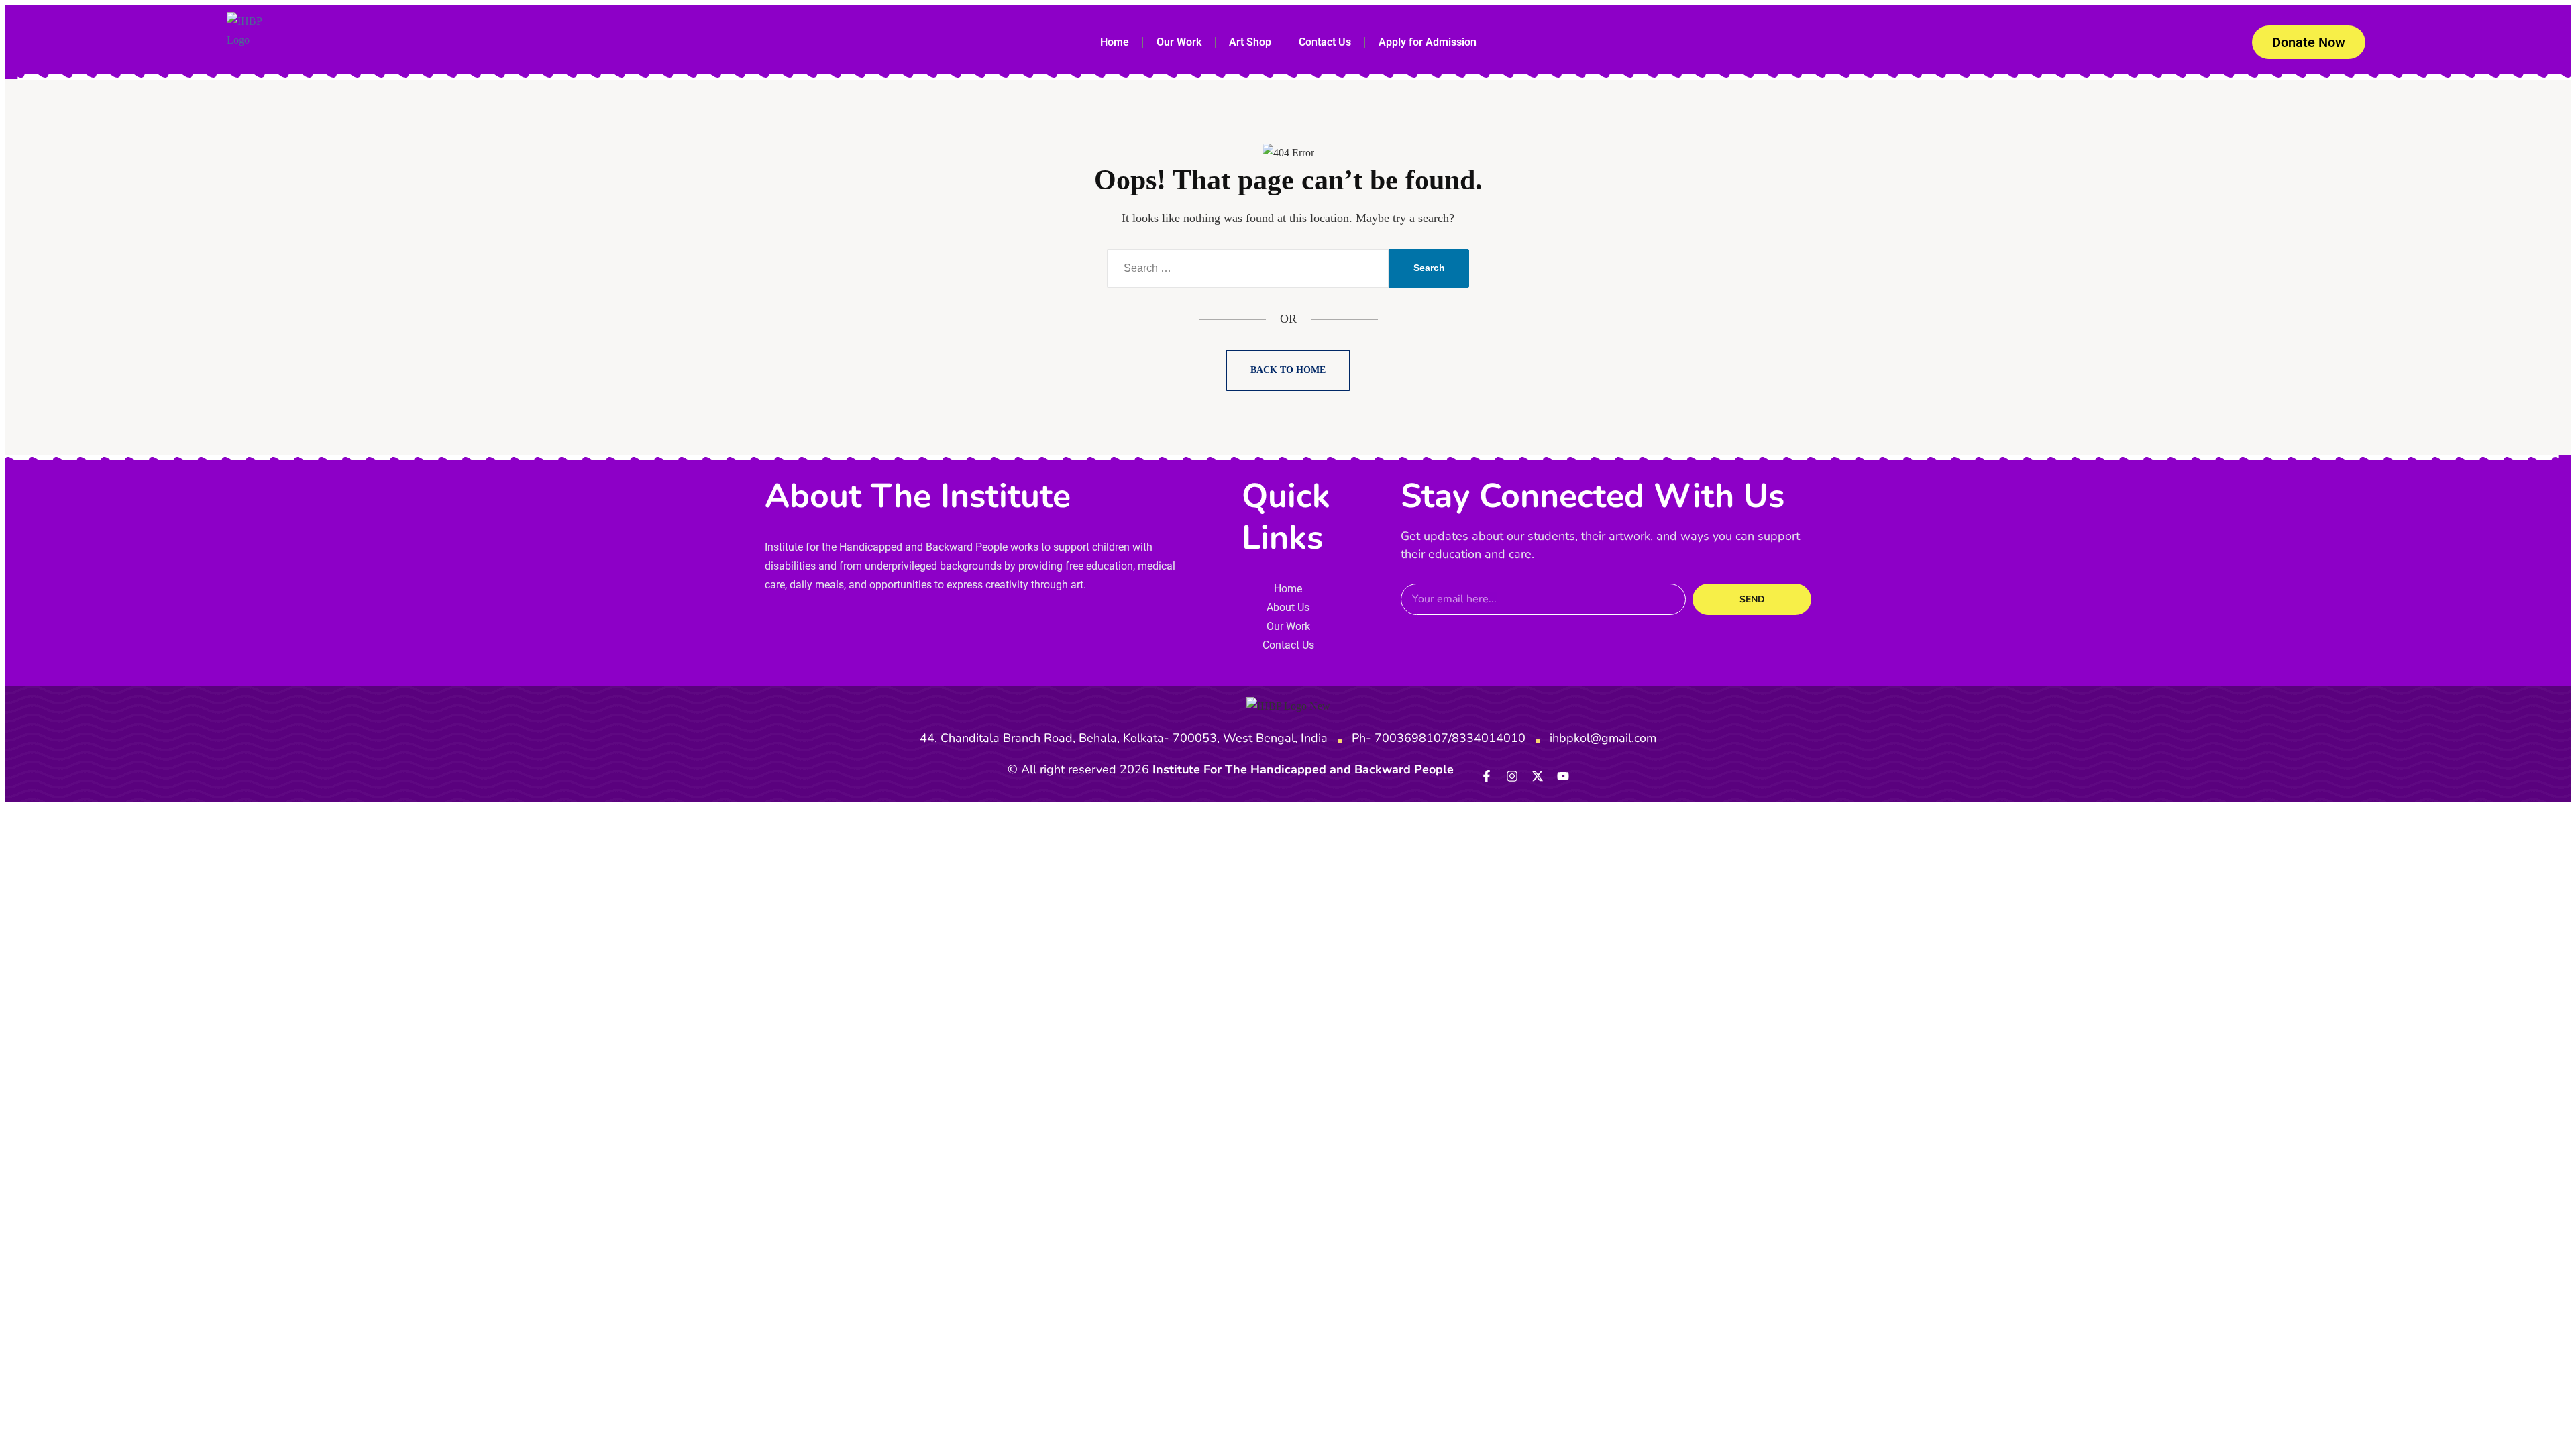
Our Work (1179, 42)
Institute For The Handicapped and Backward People (1303, 769)
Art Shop (1250, 42)
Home (1115, 42)
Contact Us (1325, 42)
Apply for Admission (1428, 42)
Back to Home (1288, 370)
